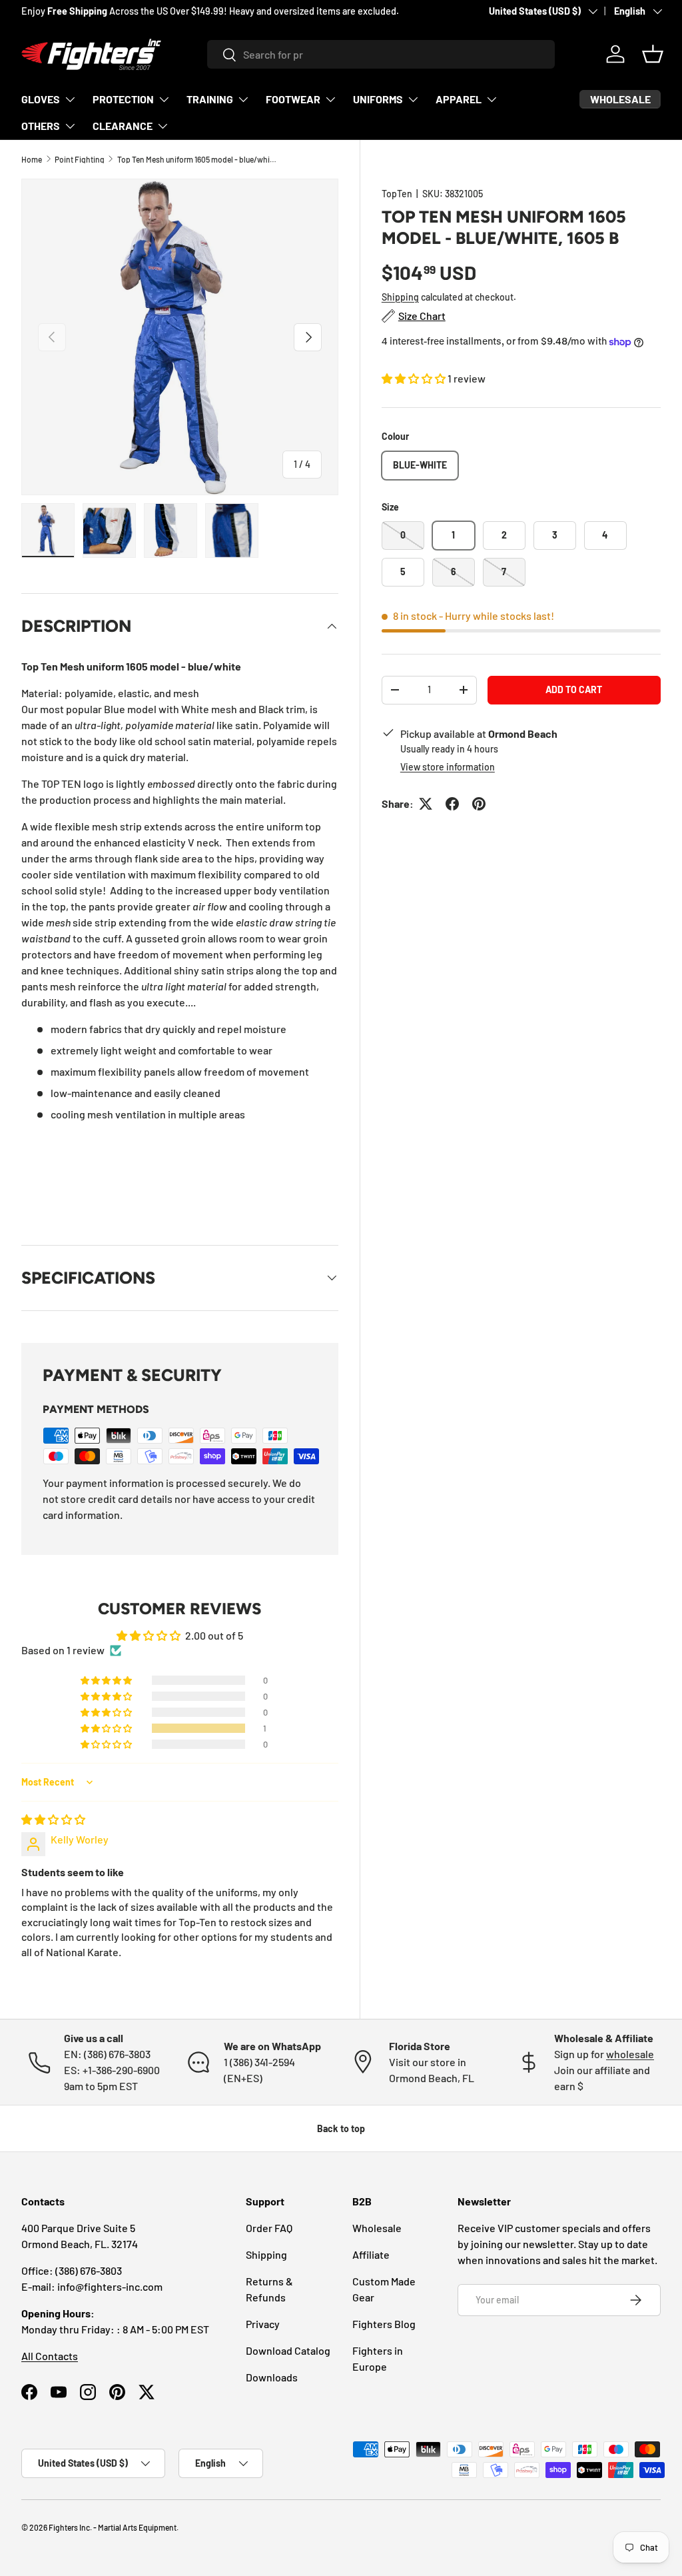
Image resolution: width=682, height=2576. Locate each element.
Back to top (341, 2128)
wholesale (630, 2054)
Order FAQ (269, 2228)
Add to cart (574, 689)
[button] (653, 54)
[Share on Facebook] (452, 804)
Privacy (263, 2324)
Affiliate (371, 2254)
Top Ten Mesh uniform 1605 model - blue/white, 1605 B (197, 159)
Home (32, 159)
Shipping (400, 297)
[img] (53, 1819)
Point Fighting (80, 159)
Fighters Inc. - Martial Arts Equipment (113, 2527)
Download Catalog (288, 2350)
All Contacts (50, 2356)
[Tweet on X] (426, 804)
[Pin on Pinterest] (479, 804)
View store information (448, 767)
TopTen (397, 194)
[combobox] (381, 54)
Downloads (272, 2377)
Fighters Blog (384, 2324)
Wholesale (377, 2228)
